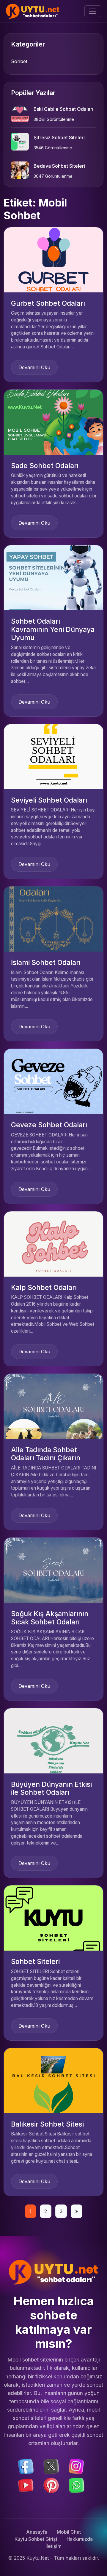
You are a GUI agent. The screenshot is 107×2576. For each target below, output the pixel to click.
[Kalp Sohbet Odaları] (53, 1243)
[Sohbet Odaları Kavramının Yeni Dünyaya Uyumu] (53, 577)
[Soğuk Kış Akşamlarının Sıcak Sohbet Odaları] (53, 1570)
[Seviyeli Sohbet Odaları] (53, 756)
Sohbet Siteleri (35, 1962)
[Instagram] (76, 2466)
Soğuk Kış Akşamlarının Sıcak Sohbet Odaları (50, 1618)
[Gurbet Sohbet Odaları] (53, 259)
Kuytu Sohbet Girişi (36, 2539)
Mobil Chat (69, 2532)
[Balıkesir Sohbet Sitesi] (53, 2080)
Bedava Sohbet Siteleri (59, 166)
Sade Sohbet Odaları (45, 466)
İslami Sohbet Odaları (46, 963)
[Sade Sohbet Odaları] (53, 422)
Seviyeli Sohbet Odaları (49, 800)
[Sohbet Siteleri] (53, 1918)
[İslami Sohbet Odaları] (53, 918)
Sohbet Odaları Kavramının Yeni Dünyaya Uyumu (53, 629)
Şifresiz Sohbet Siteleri (59, 137)
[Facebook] (26, 2466)
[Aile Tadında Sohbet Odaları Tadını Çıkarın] (53, 1406)
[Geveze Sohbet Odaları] (53, 1081)
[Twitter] (51, 2466)
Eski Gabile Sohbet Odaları (63, 109)
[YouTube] (26, 2485)
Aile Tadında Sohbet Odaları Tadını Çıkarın (46, 1454)
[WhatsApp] (76, 2485)
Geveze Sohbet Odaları (49, 1125)
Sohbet (19, 61)
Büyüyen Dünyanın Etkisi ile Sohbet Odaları (51, 1789)
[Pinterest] (51, 2485)
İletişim (53, 2546)
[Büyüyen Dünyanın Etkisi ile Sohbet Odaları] (53, 1740)
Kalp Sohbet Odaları (44, 1288)
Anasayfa (37, 2532)
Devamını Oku (34, 367)
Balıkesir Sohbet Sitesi (47, 2124)
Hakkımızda (80, 2539)
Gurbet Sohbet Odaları (48, 303)
